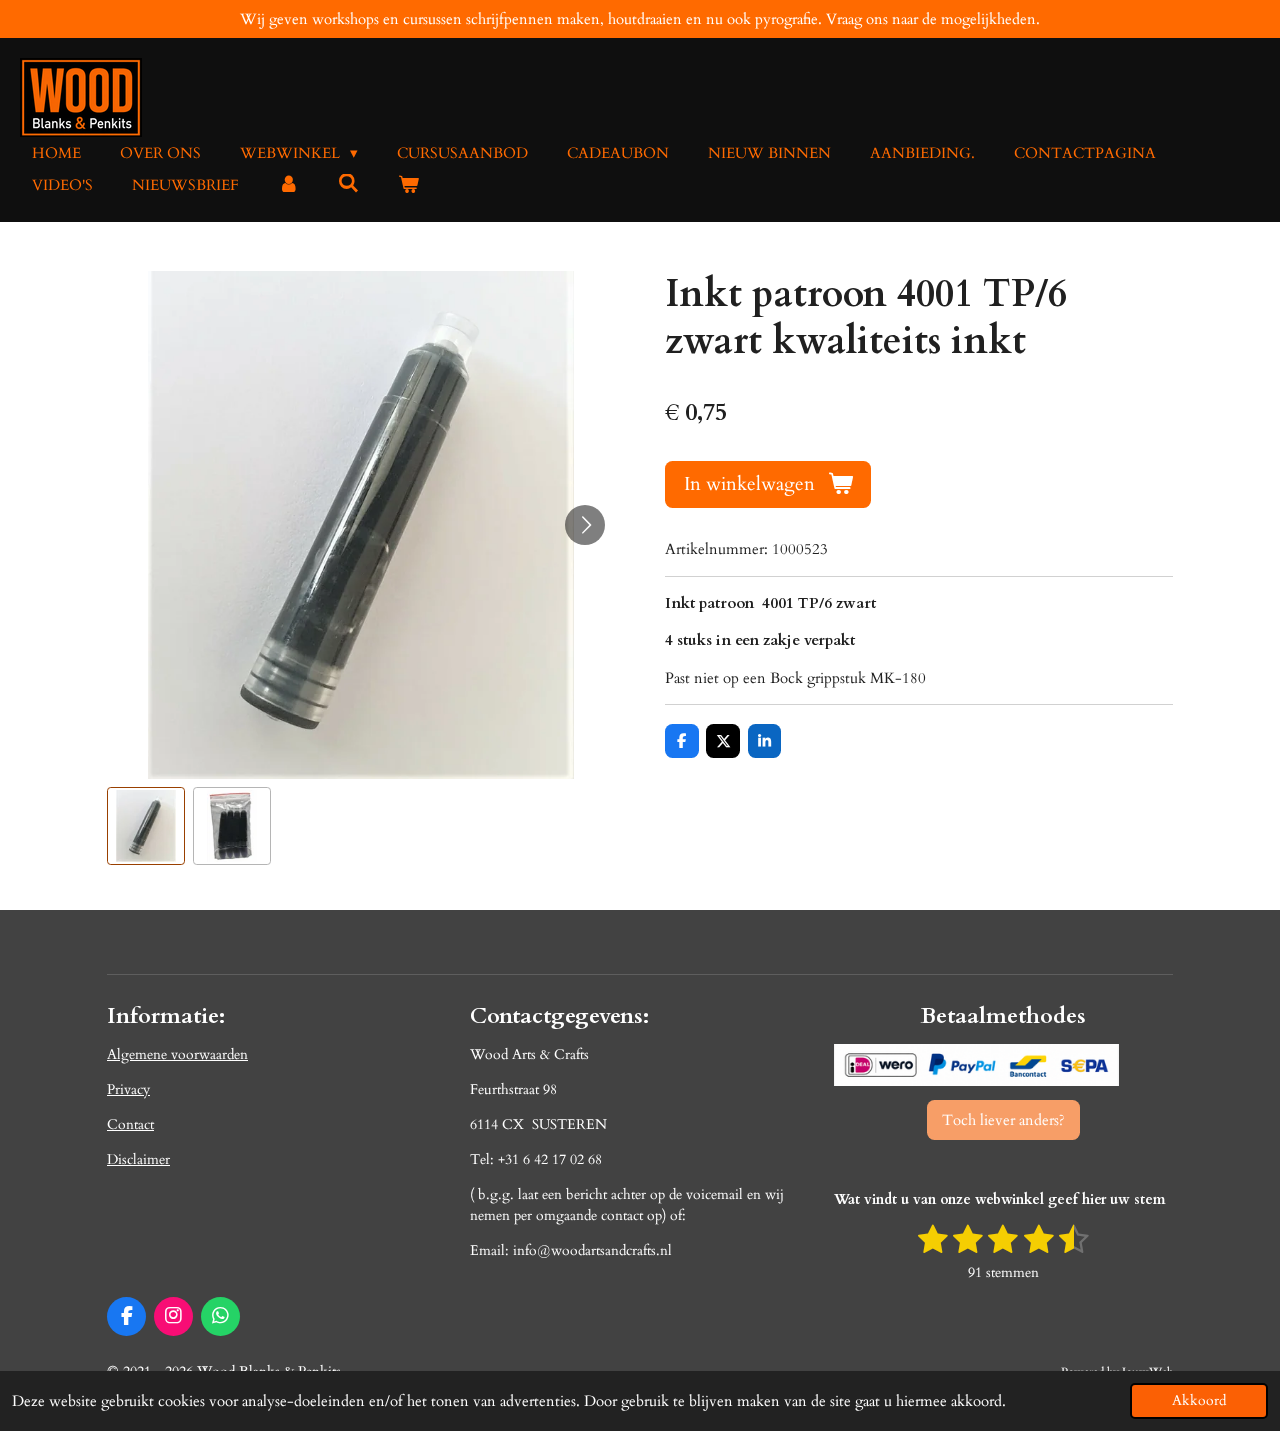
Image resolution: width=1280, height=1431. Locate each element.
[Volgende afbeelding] (585, 525)
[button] (146, 826)
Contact (130, 1124)
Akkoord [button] (1199, 1401)
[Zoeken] (348, 184)
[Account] (288, 185)
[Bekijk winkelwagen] (408, 185)
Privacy (128, 1089)
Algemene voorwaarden (177, 1054)
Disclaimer (138, 1159)
